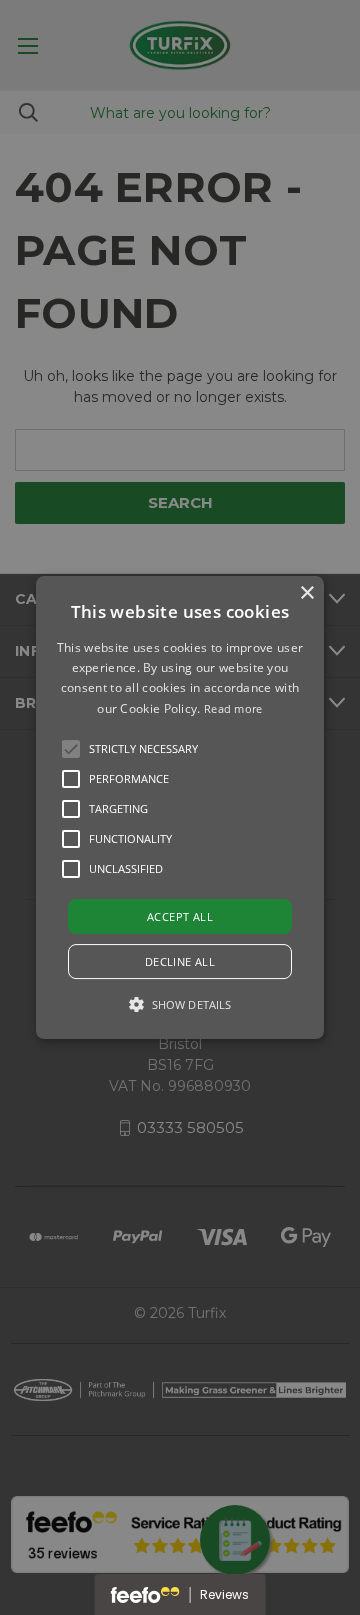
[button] (71, 749)
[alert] (180, 807)
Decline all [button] (180, 961)
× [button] (306, 593)
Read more (233, 708)
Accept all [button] (180, 916)
